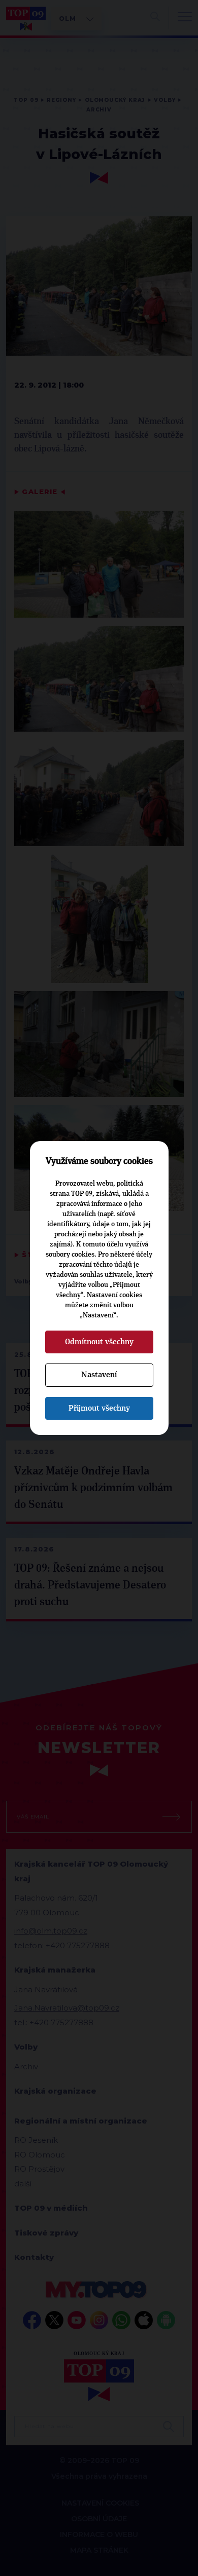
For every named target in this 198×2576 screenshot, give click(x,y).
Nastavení (99, 1375)
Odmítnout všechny (99, 1342)
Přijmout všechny (99, 1408)
